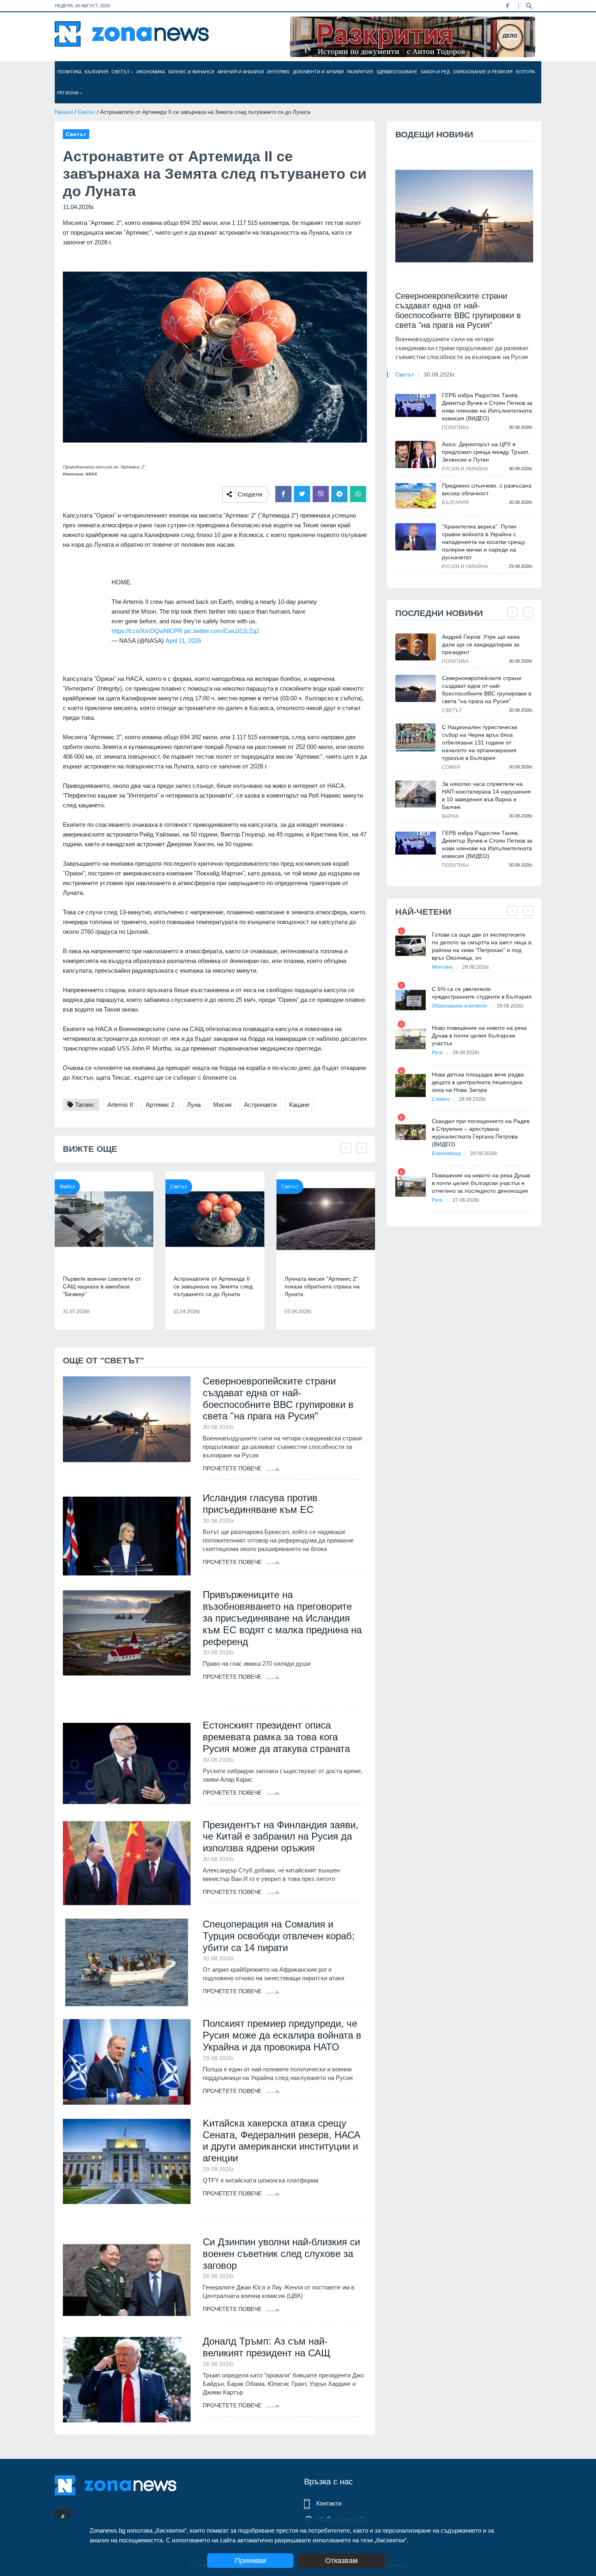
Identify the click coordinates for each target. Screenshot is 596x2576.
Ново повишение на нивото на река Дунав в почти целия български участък (479, 1036)
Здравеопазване (397, 72)
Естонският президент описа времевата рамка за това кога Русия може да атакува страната (276, 1737)
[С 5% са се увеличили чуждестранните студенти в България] (411, 1000)
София (451, 767)
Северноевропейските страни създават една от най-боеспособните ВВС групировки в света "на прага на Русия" (278, 1398)
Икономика (151, 72)
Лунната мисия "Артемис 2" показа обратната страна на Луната (322, 1286)
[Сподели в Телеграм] (339, 494)
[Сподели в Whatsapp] (358, 494)
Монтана (442, 967)
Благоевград (446, 1153)
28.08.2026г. (476, 967)
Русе (437, 1053)
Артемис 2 (160, 1105)
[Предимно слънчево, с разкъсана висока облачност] (416, 496)
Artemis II (120, 1105)
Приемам (250, 2561)
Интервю (278, 72)
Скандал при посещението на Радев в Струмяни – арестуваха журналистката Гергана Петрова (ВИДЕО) (481, 1133)
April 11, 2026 (183, 641)
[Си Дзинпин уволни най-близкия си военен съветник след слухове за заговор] (127, 2280)
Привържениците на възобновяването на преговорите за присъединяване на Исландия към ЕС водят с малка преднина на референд (282, 1618)
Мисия (222, 1105)
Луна (194, 1105)
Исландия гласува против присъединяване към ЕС (260, 1504)
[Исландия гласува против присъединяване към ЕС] (127, 1536)
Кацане (299, 1105)
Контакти (329, 2503)
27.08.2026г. (466, 1200)
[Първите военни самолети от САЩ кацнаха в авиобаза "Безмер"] (104, 1219)
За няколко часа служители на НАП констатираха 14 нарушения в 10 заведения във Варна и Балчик (486, 795)
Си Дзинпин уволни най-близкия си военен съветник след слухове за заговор (281, 2254)
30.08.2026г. (440, 374)
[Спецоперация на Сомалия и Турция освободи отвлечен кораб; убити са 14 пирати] (127, 1962)
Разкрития (360, 72)
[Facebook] (507, 6)
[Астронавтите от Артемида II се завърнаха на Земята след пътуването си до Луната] (215, 1219)
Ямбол (67, 1187)
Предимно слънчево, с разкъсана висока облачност (487, 489)
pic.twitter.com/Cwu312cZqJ (222, 631)
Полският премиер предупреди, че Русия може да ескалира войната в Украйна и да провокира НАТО (282, 2035)
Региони (69, 93)
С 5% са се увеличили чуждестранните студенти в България (482, 993)
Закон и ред (435, 72)
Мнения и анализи (241, 72)
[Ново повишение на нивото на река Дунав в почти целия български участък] (411, 1039)
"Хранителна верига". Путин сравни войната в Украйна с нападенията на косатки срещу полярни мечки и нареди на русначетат (483, 542)
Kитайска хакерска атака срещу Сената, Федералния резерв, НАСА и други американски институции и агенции (282, 2141)
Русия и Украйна (465, 469)
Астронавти (260, 1105)
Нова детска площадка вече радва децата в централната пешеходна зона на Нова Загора (478, 1082)
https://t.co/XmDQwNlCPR (147, 631)
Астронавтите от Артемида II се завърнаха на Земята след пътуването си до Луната (213, 1286)
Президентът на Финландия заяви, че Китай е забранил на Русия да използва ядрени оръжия (281, 1837)
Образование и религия (483, 72)
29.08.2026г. (510, 1006)
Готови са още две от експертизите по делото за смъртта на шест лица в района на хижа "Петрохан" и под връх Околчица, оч (481, 946)
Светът (121, 72)
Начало (64, 112)
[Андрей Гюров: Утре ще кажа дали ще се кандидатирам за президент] (416, 647)
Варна (450, 816)
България (96, 72)
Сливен (441, 1099)
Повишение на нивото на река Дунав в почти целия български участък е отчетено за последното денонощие (481, 1183)
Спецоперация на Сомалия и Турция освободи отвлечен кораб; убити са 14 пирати (279, 1936)
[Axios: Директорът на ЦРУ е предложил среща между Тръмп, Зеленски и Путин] (416, 454)
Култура (525, 72)
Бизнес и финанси (191, 72)
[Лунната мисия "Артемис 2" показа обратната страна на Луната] (326, 1219)
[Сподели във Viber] (321, 494)
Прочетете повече (233, 1468)
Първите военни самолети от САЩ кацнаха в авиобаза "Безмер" (102, 1286)
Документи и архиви (318, 72)
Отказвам (341, 2561)
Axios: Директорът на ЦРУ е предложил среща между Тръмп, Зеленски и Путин (486, 452)
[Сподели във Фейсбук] (283, 494)
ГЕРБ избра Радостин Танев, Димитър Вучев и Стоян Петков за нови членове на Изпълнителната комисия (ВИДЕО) (487, 407)
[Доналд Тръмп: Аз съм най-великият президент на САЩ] (127, 2379)
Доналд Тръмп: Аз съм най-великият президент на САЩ (267, 2347)
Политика (69, 72)
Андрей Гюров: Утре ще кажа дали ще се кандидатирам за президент (481, 644)
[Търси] (529, 5)
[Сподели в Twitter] (302, 494)
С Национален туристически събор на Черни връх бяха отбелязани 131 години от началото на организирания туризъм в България (480, 742)
